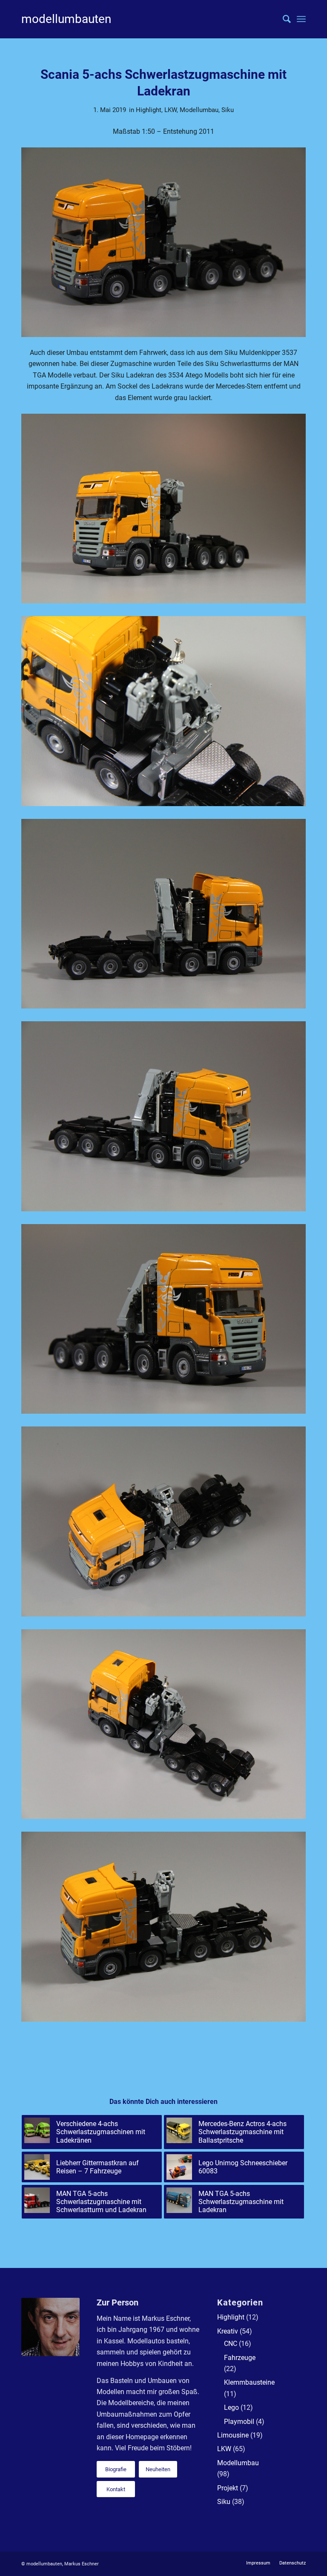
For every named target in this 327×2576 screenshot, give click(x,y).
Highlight (149, 110)
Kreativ (228, 2331)
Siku (228, 110)
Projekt (228, 2488)
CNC (231, 2344)
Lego (231, 2407)
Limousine (233, 2435)
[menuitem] (283, 19)
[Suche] (283, 19)
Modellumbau (199, 110)
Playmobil (239, 2422)
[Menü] (301, 19)
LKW (171, 110)
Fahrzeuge (240, 2358)
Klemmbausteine (249, 2382)
